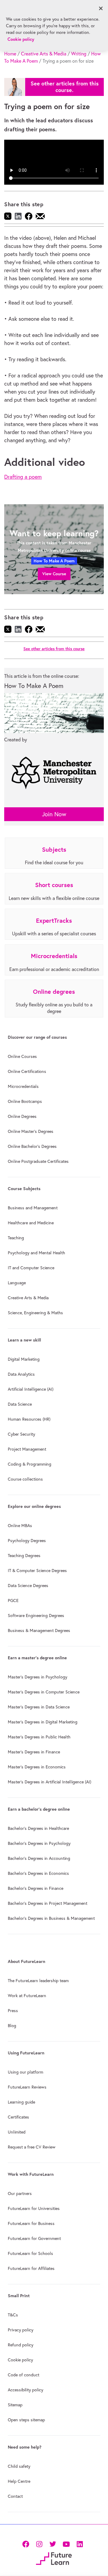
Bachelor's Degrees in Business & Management (51, 1918)
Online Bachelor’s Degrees (32, 1146)
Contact (15, 2496)
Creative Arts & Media (44, 54)
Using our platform (25, 2072)
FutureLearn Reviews (27, 2087)
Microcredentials (23, 1086)
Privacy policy (21, 2330)
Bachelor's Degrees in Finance (36, 1888)
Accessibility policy (25, 2390)
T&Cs (13, 2315)
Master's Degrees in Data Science (39, 1707)
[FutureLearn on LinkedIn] (80, 2544)
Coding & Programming (30, 1464)
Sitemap (15, 2405)
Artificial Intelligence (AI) (31, 1389)
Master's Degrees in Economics (37, 1767)
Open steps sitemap (26, 2420)
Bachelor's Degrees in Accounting (39, 1858)
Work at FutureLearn (27, 1996)
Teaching (16, 1238)
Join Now (54, 814)
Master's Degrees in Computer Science (44, 1692)
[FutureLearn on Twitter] (53, 2544)
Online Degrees (22, 1116)
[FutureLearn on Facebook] (27, 2544)
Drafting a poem (23, 477)
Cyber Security (21, 1434)
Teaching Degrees (24, 1556)
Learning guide (21, 2102)
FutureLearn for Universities (34, 2208)
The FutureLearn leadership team (38, 1981)
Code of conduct (24, 2375)
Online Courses (22, 1056)
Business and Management (33, 1208)
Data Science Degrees (28, 1586)
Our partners (20, 2193)
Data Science (20, 1404)
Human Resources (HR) (29, 1419)
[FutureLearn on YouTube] (66, 2544)
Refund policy (21, 2345)
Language (17, 1283)
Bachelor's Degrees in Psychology (39, 1843)
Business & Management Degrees (39, 1630)
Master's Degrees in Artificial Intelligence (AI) (49, 1782)
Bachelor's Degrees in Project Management (48, 1903)
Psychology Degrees (27, 1541)
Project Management (27, 1449)
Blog (12, 2026)
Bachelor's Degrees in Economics (38, 1873)
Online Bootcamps (25, 1101)
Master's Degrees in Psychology (37, 1677)
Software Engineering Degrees (36, 1616)
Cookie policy (20, 2360)
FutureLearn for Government (34, 2238)
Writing (79, 54)
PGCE (13, 1601)
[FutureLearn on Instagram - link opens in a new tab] (39, 2544)
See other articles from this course (54, 649)
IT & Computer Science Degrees (37, 1571)
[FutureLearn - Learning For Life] (54, 2558)
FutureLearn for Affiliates (31, 2268)
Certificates (18, 2117)
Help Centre (19, 2481)
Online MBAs (20, 1526)
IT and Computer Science (31, 1268)
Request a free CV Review (32, 2147)
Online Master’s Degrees (31, 1131)
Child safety (19, 2466)
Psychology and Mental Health (36, 1253)
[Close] (101, 8)
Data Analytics (21, 1374)
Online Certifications (27, 1071)
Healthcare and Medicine (31, 1223)
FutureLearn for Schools (30, 2253)
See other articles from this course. (65, 87)
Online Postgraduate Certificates (38, 1161)
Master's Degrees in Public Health (39, 1737)
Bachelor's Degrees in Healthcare (38, 1828)
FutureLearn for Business (31, 2223)
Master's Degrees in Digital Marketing (43, 1722)
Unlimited (17, 2132)
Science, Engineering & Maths (35, 1313)
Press (13, 2011)
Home (10, 54)
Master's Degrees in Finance (34, 1752)
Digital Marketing (24, 1359)
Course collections (25, 1479)
